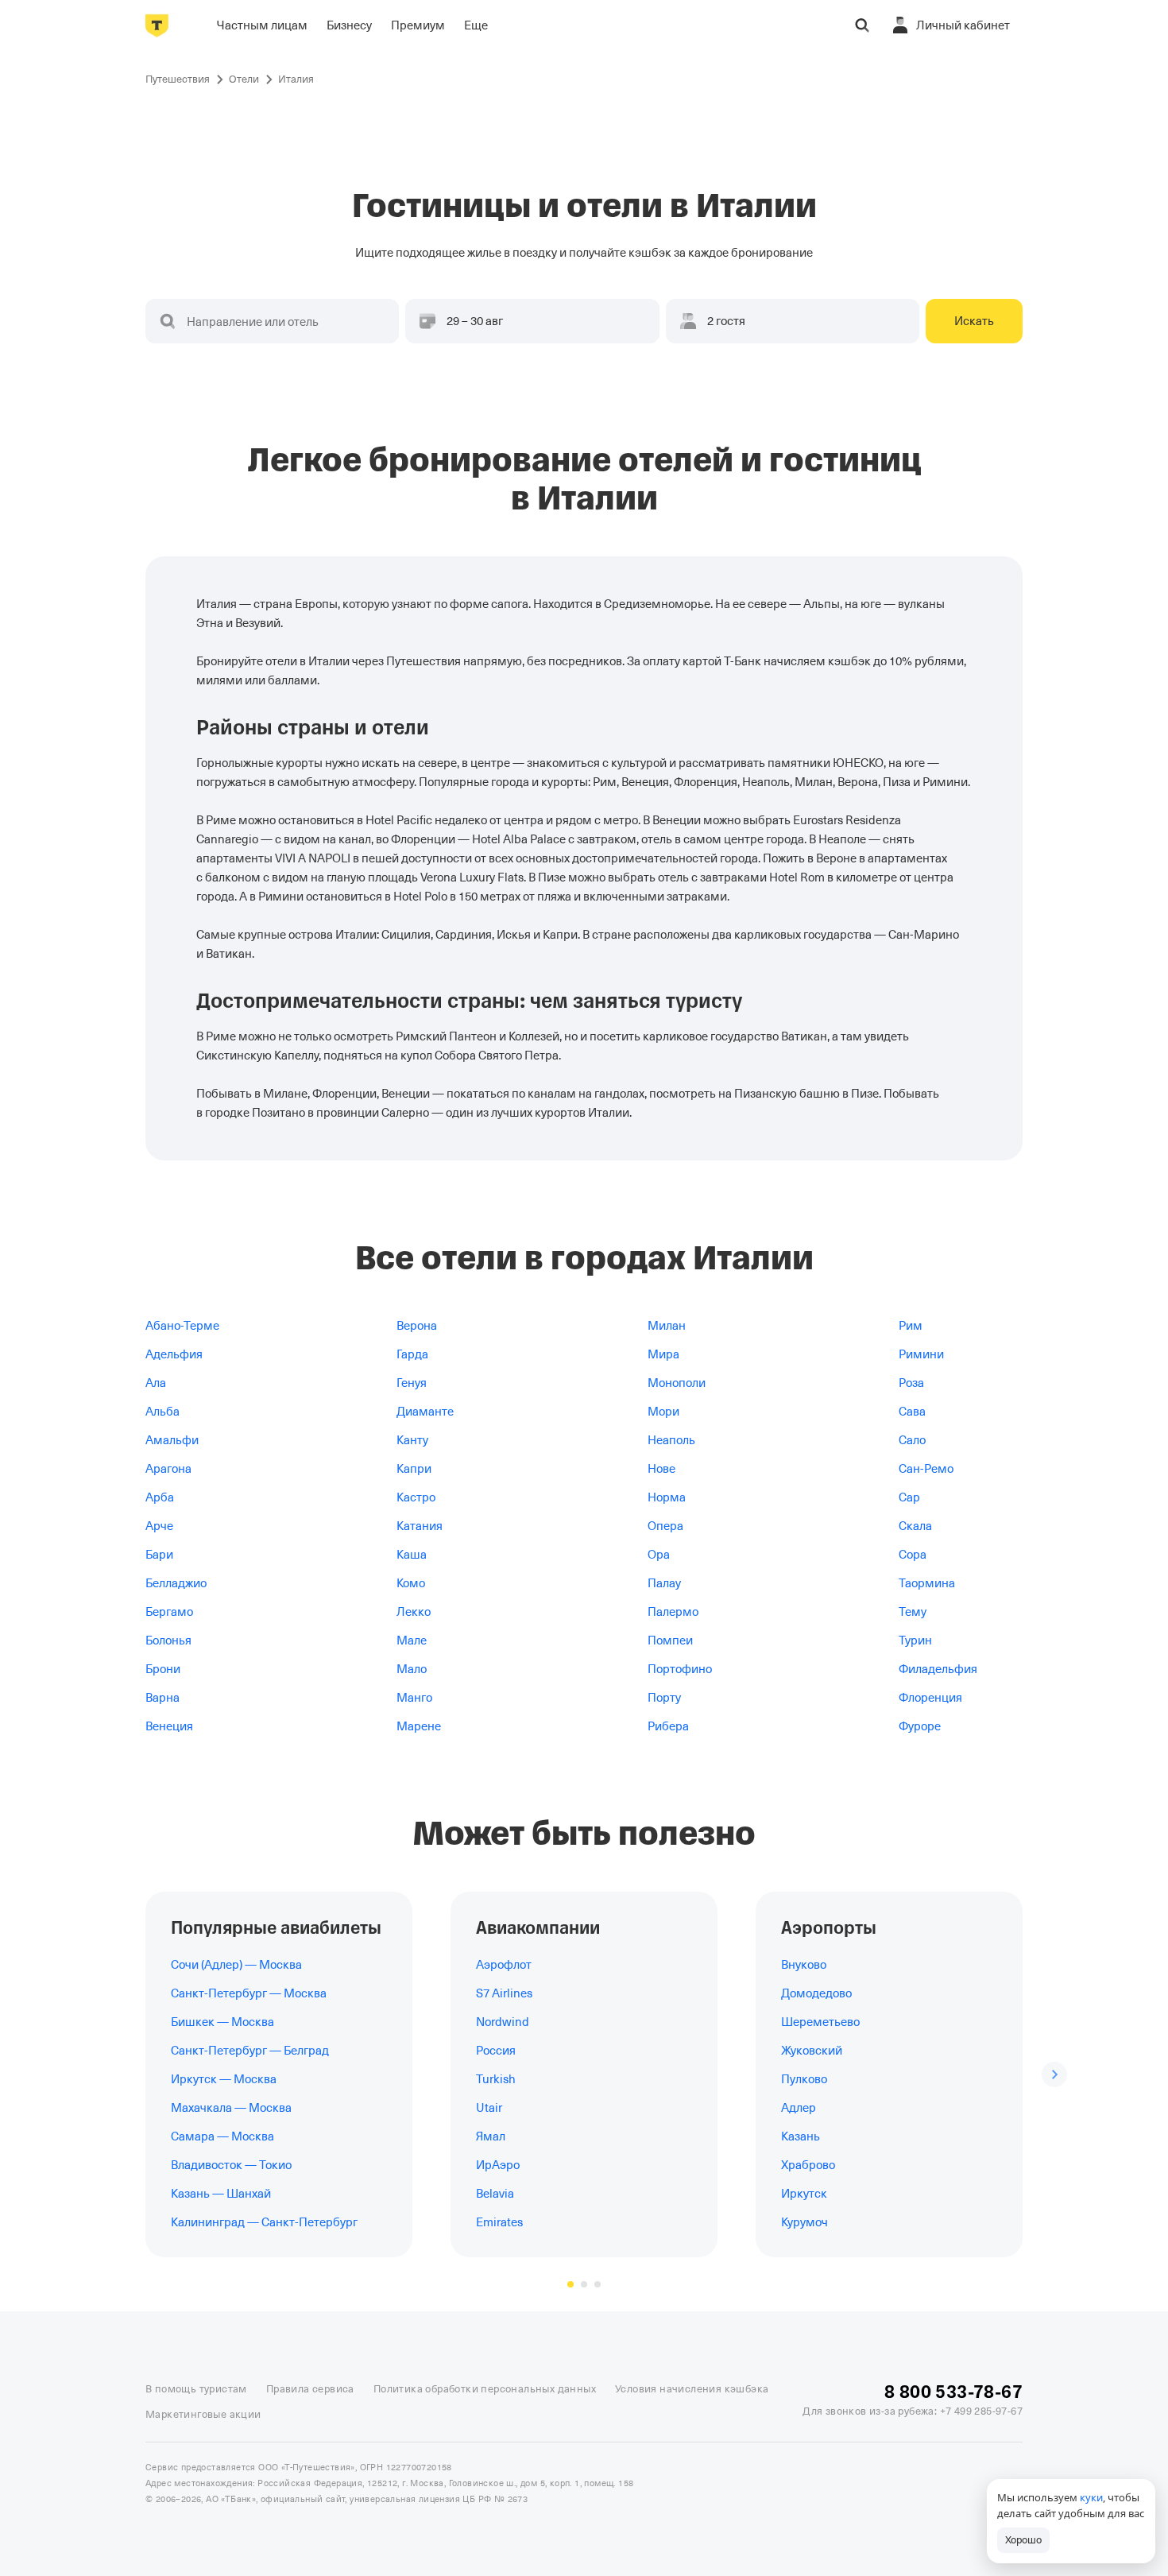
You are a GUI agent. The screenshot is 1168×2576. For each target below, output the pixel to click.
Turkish (496, 2079)
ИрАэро (498, 2165)
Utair (489, 2108)
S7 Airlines (504, 1993)
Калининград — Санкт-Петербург (264, 2222)
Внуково (804, 1965)
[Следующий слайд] (1054, 2074)
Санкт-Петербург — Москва (249, 1993)
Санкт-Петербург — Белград (250, 2051)
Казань (801, 2136)
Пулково (804, 2079)
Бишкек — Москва (222, 2022)
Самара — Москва (222, 2136)
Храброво (808, 2165)
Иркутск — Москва (224, 2079)
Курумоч (804, 2222)
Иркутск (804, 2194)
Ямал (491, 2136)
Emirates (499, 2222)
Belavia (495, 2194)
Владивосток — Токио (231, 2165)
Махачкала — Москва (231, 2108)
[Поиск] (862, 25)
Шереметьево (820, 2022)
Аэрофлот (504, 1965)
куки (1091, 2497)
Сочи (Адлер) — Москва (236, 1965)
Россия (496, 2051)
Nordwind (503, 2022)
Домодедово (816, 1993)
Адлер (799, 2108)
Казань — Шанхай (221, 2194)
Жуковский (812, 2051)
